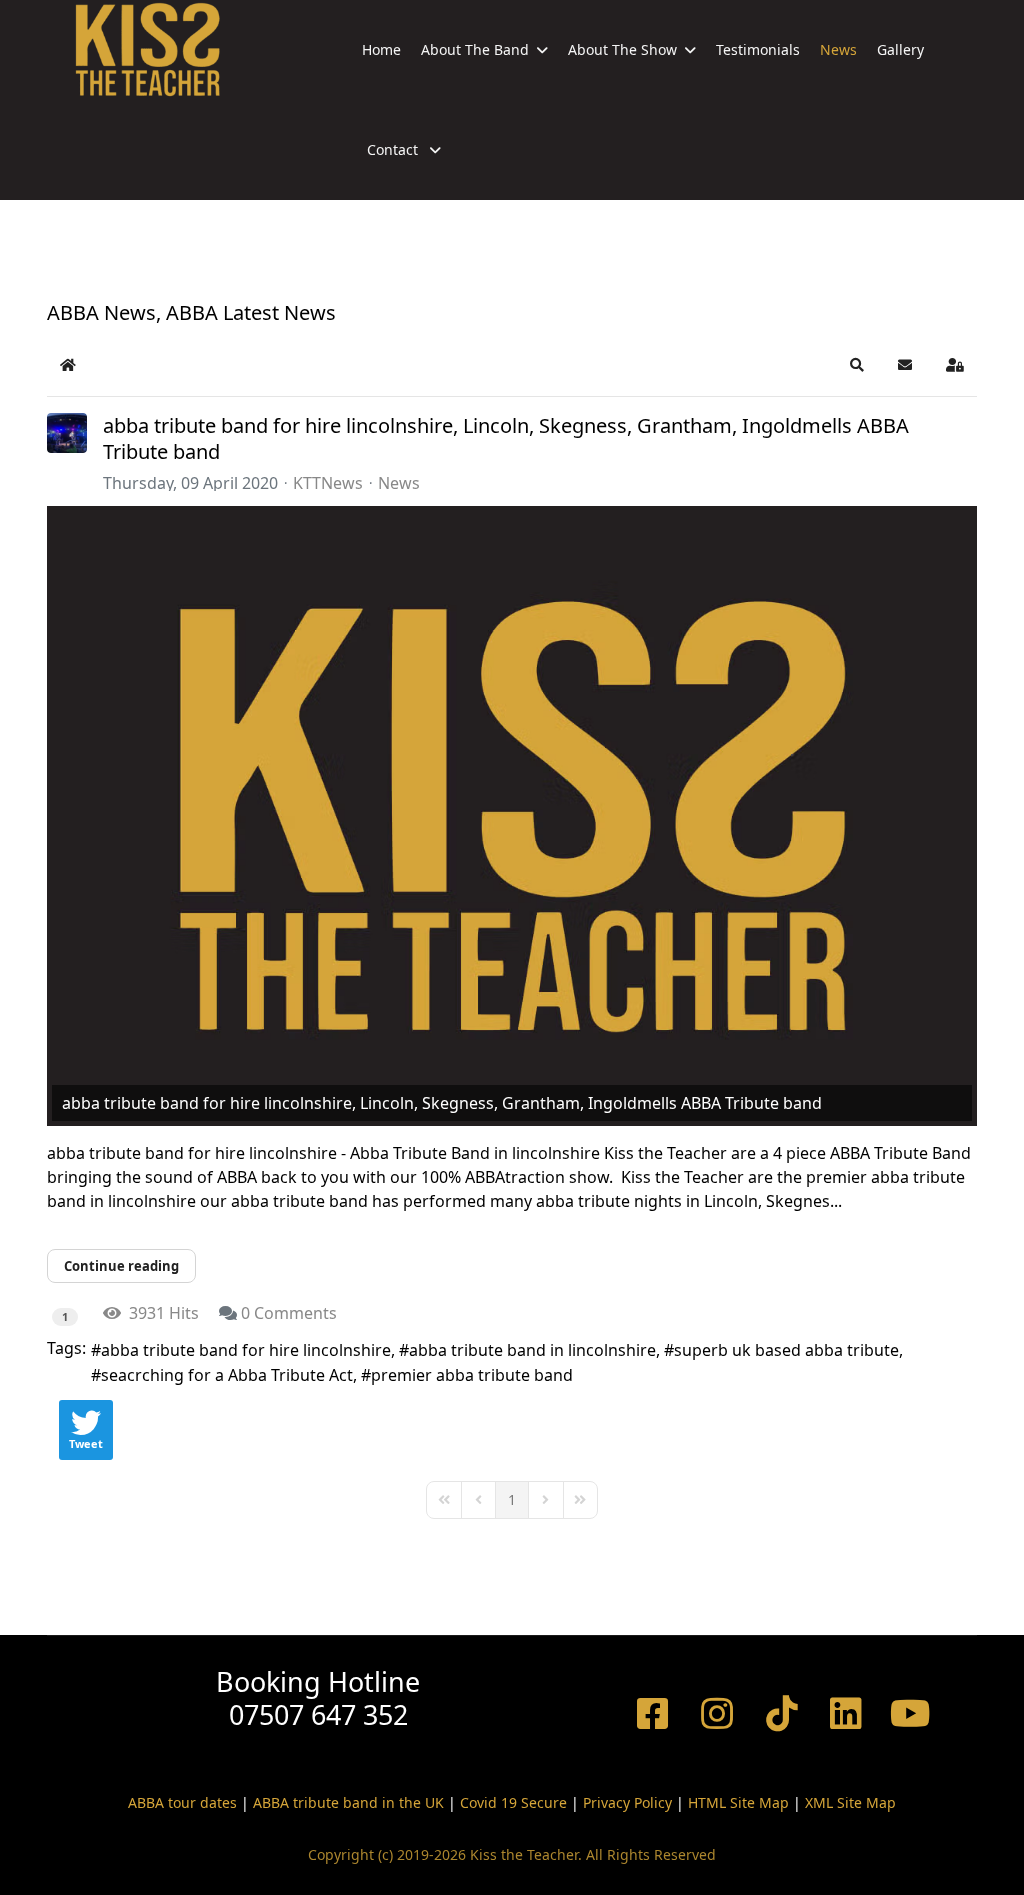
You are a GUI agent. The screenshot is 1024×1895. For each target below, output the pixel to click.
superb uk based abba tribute (786, 1350)
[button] (857, 365)
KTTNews (328, 483)
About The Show (622, 49)
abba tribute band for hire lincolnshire (246, 1350)
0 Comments (289, 1313)
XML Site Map (850, 1802)
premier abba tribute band (472, 1375)
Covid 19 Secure (513, 1802)
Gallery (900, 49)
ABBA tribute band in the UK (348, 1802)
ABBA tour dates (182, 1802)
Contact (394, 149)
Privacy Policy (627, 1802)
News (838, 49)
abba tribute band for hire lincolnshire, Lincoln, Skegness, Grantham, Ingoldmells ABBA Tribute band (506, 438)
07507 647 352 (318, 1714)
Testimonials (758, 49)
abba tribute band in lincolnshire (532, 1350)
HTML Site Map (738, 1802)
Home (381, 49)
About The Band (475, 49)
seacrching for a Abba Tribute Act (227, 1375)
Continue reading (121, 1266)
